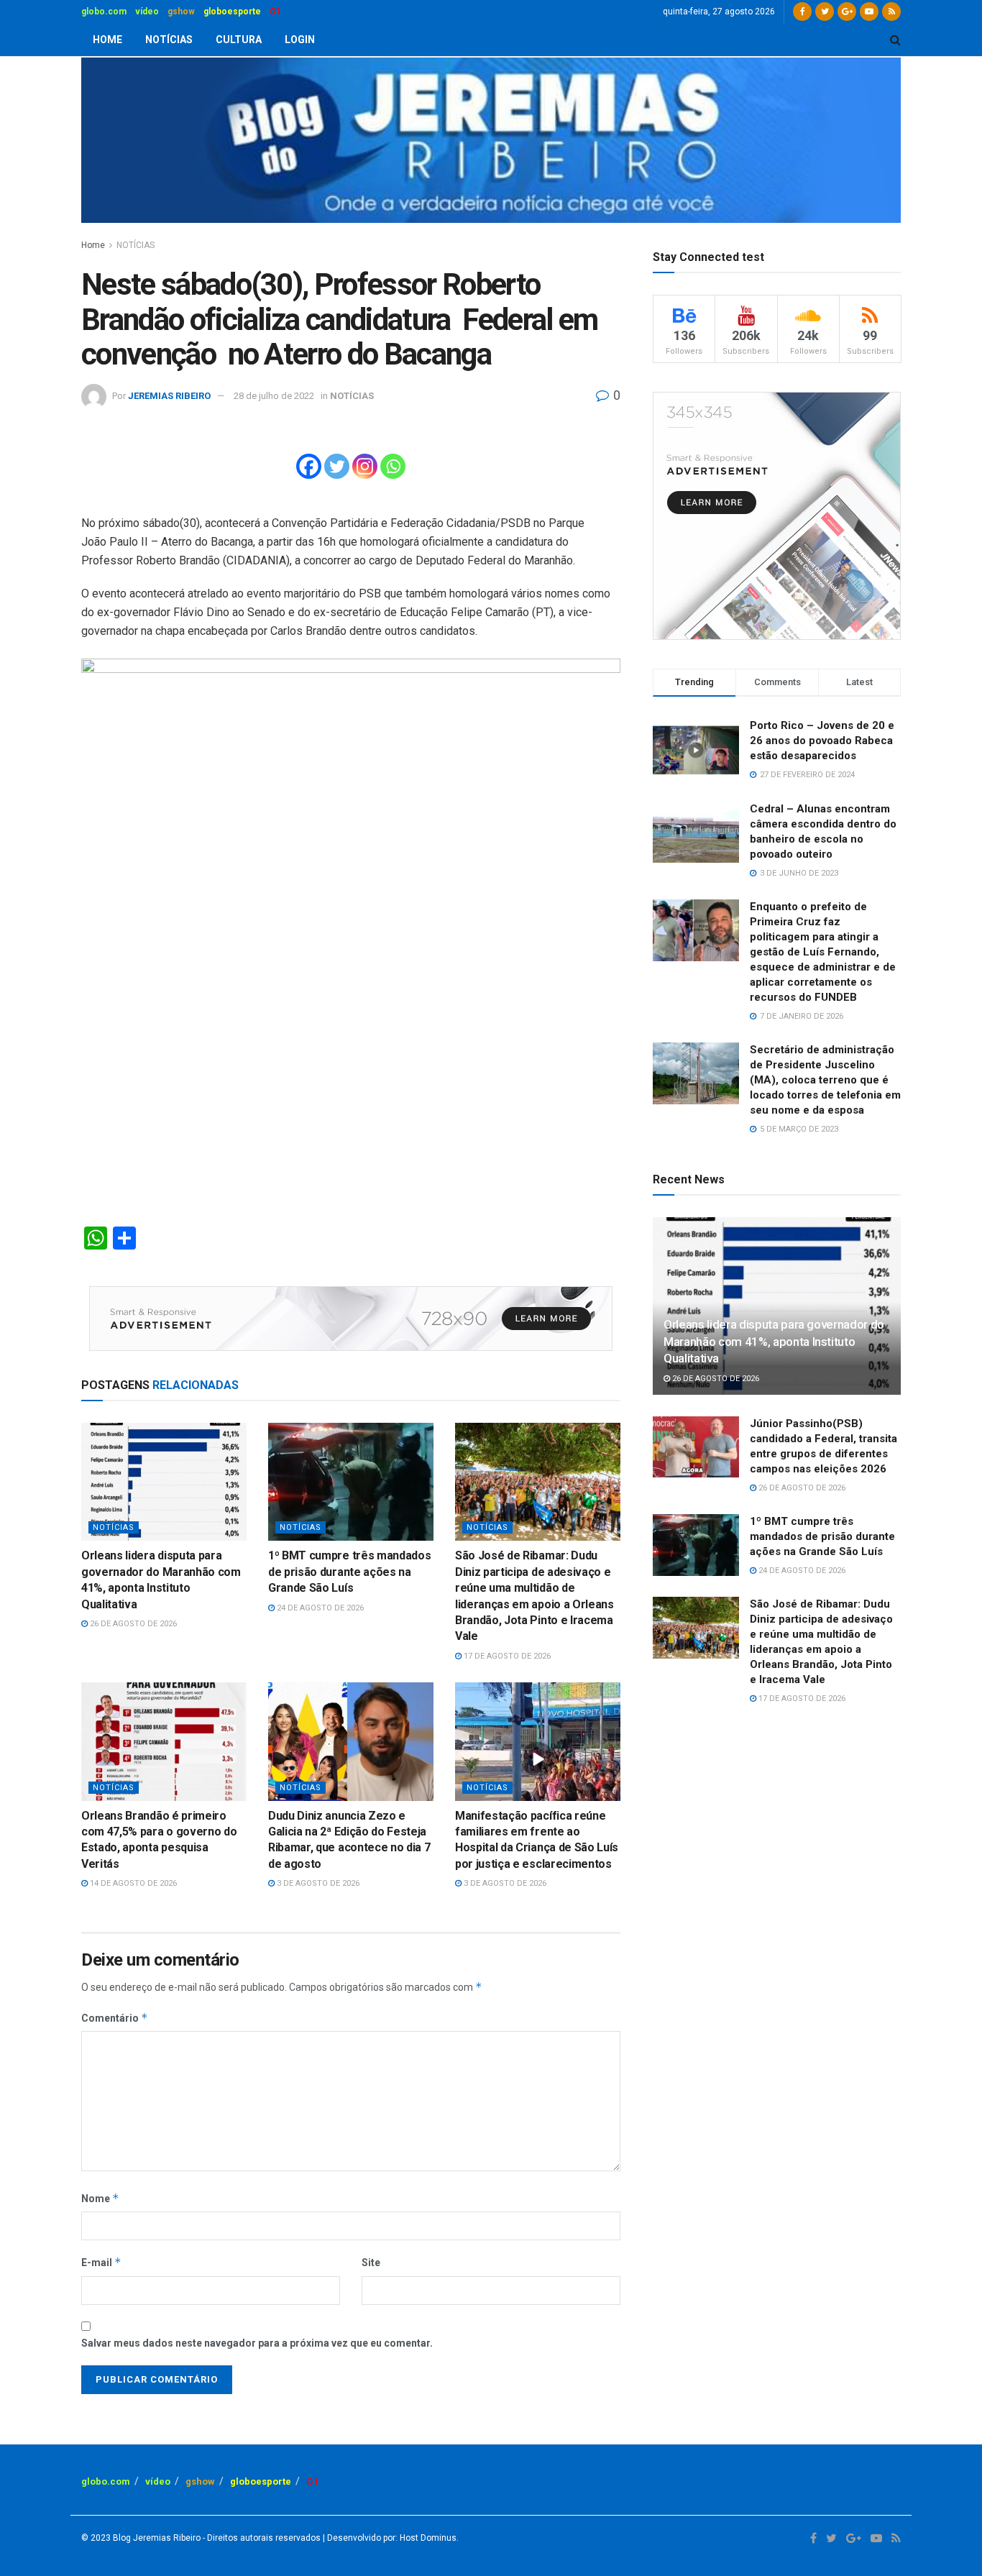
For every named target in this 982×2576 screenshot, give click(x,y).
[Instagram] (365, 466)
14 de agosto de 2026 (132, 1883)
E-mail (101, 2262)
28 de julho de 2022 (274, 396)
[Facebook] (309, 466)
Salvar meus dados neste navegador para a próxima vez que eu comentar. (257, 2343)
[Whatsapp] (393, 466)
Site (371, 2263)
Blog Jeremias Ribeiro (156, 2538)
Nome (100, 2198)
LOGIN (300, 40)
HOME (107, 40)
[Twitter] (337, 466)
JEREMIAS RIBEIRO (169, 396)
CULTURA (239, 40)
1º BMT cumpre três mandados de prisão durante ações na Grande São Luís (349, 1572)
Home (93, 245)
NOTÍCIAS (169, 40)
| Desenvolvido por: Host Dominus (389, 2538)
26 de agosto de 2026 (132, 1624)
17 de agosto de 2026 (506, 1656)
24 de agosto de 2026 (319, 1608)
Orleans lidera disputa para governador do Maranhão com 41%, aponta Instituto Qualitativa (774, 1342)
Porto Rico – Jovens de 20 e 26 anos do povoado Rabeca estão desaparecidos (822, 741)
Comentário (115, 2018)
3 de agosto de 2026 (317, 1883)
